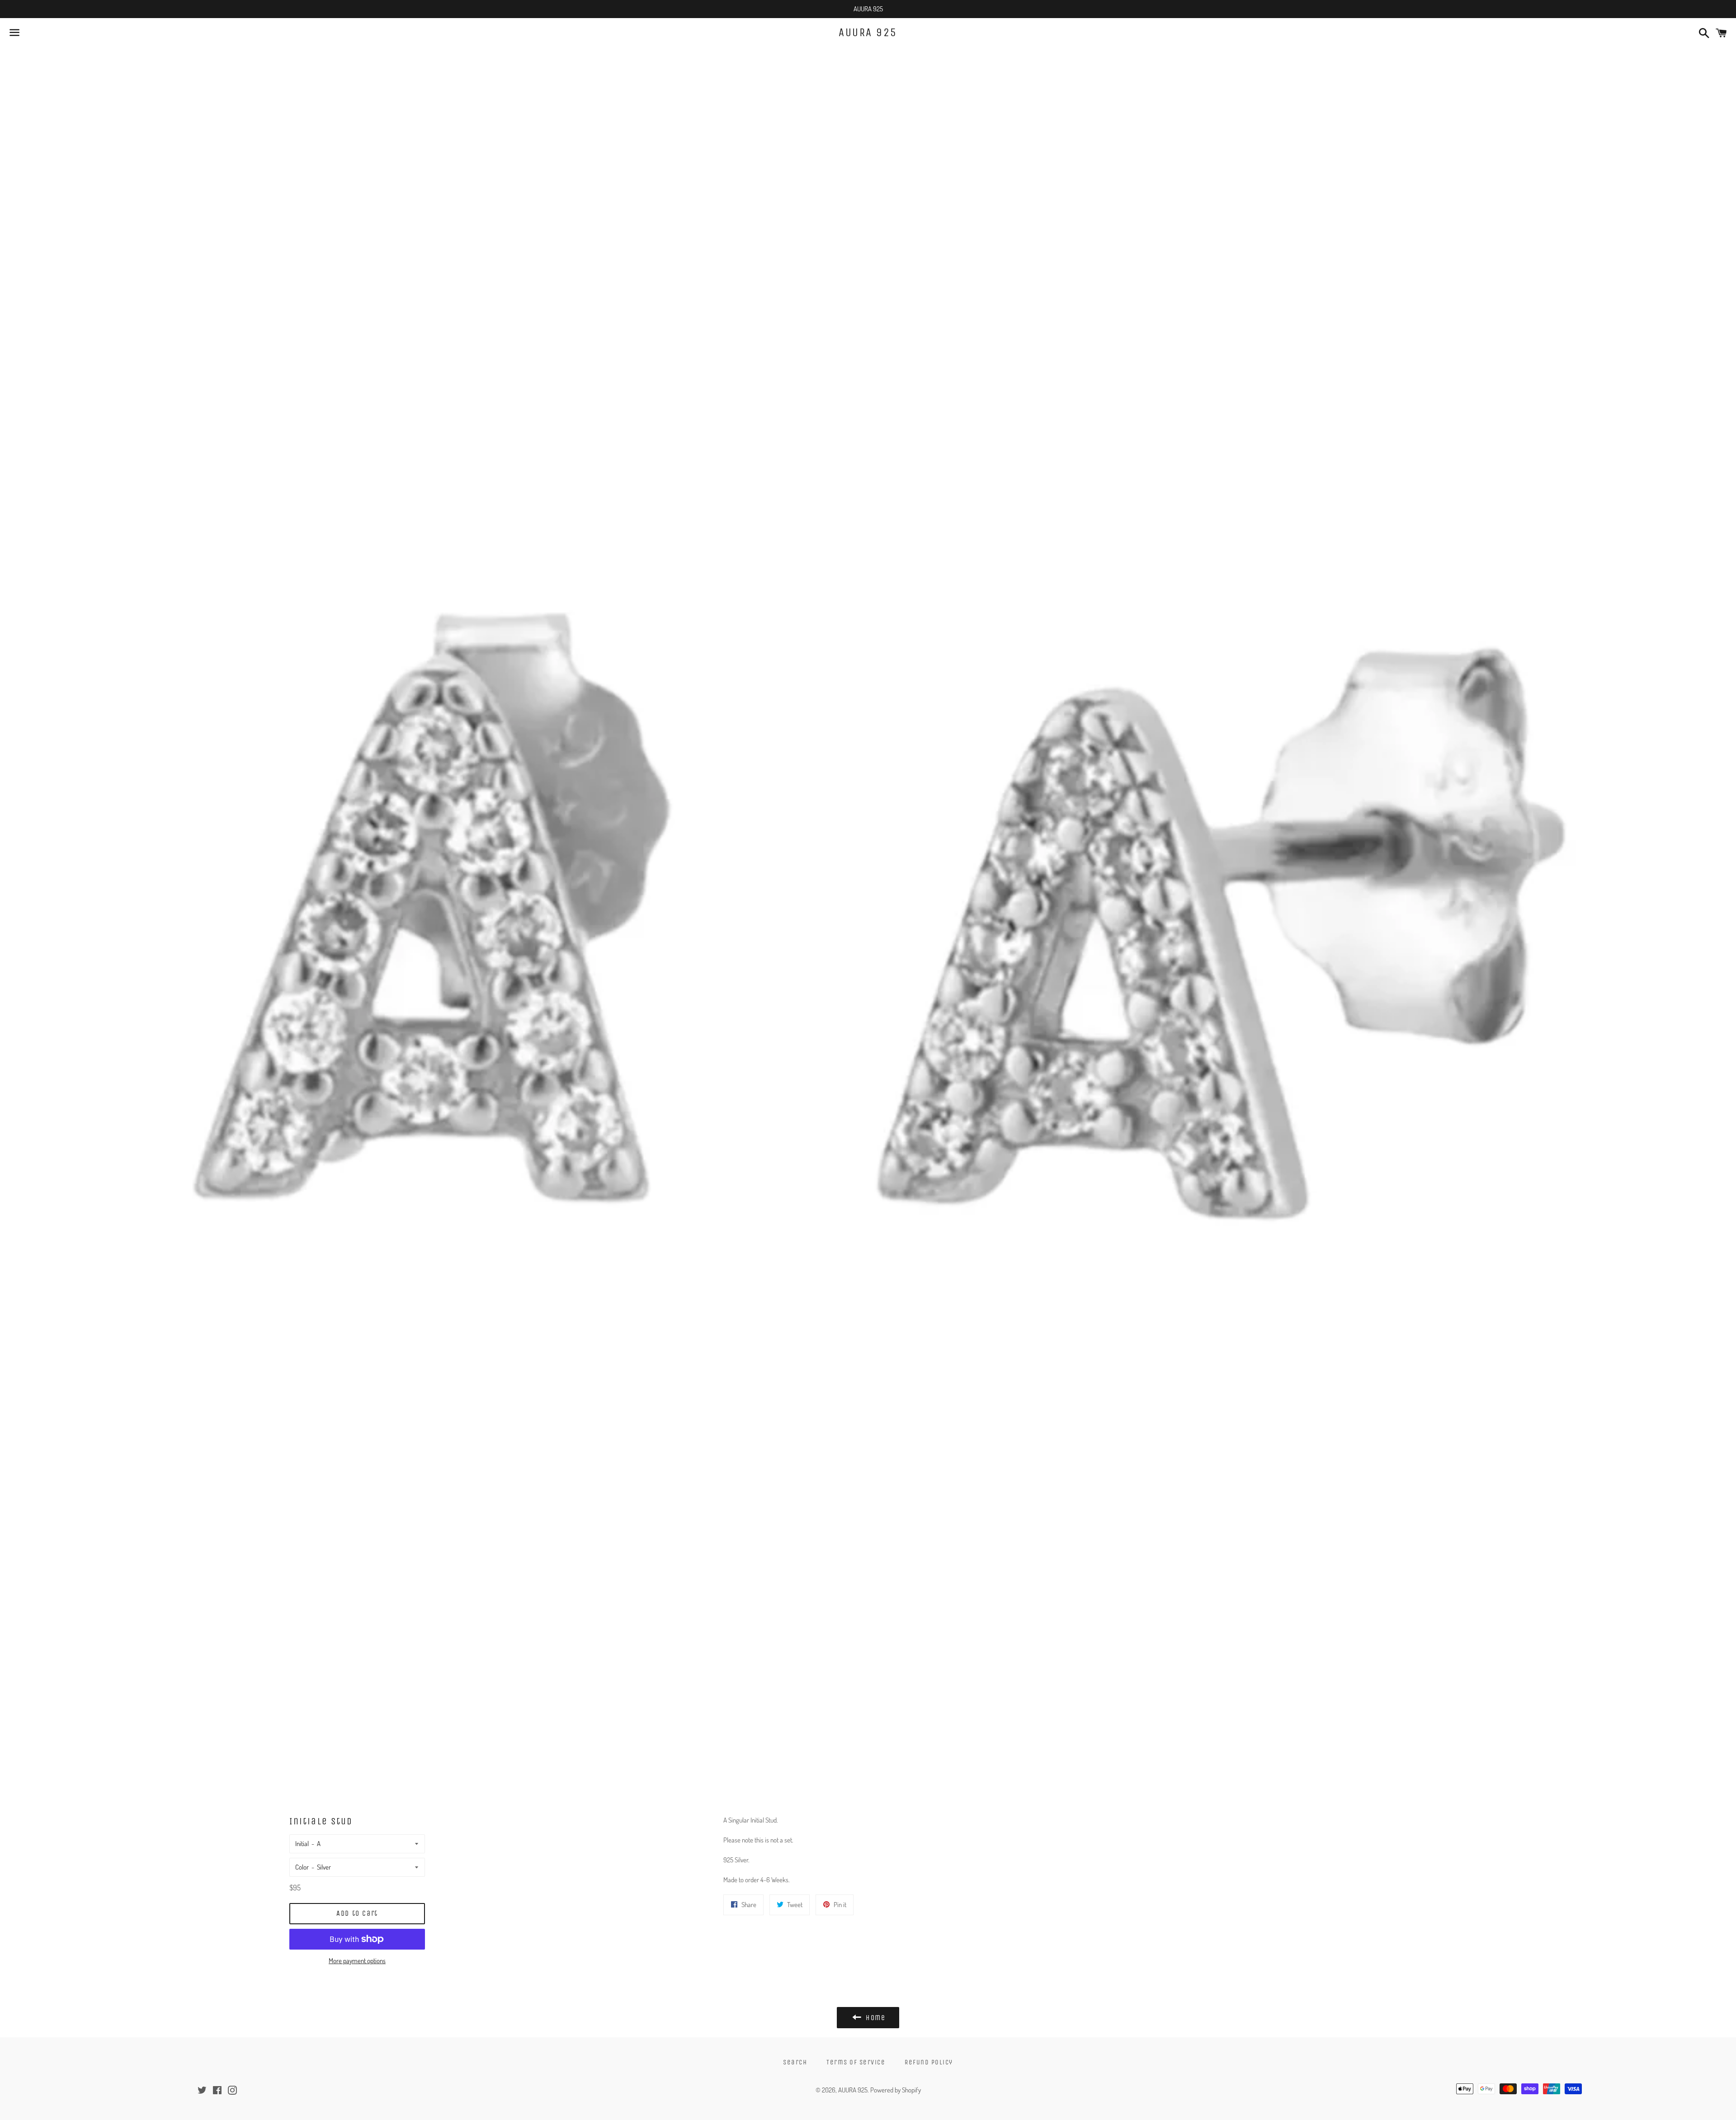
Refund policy (929, 2062)
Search (795, 2062)
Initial (302, 1844)
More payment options (357, 1961)
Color (302, 1867)
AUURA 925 (868, 33)
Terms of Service (856, 2062)
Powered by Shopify (896, 2090)
